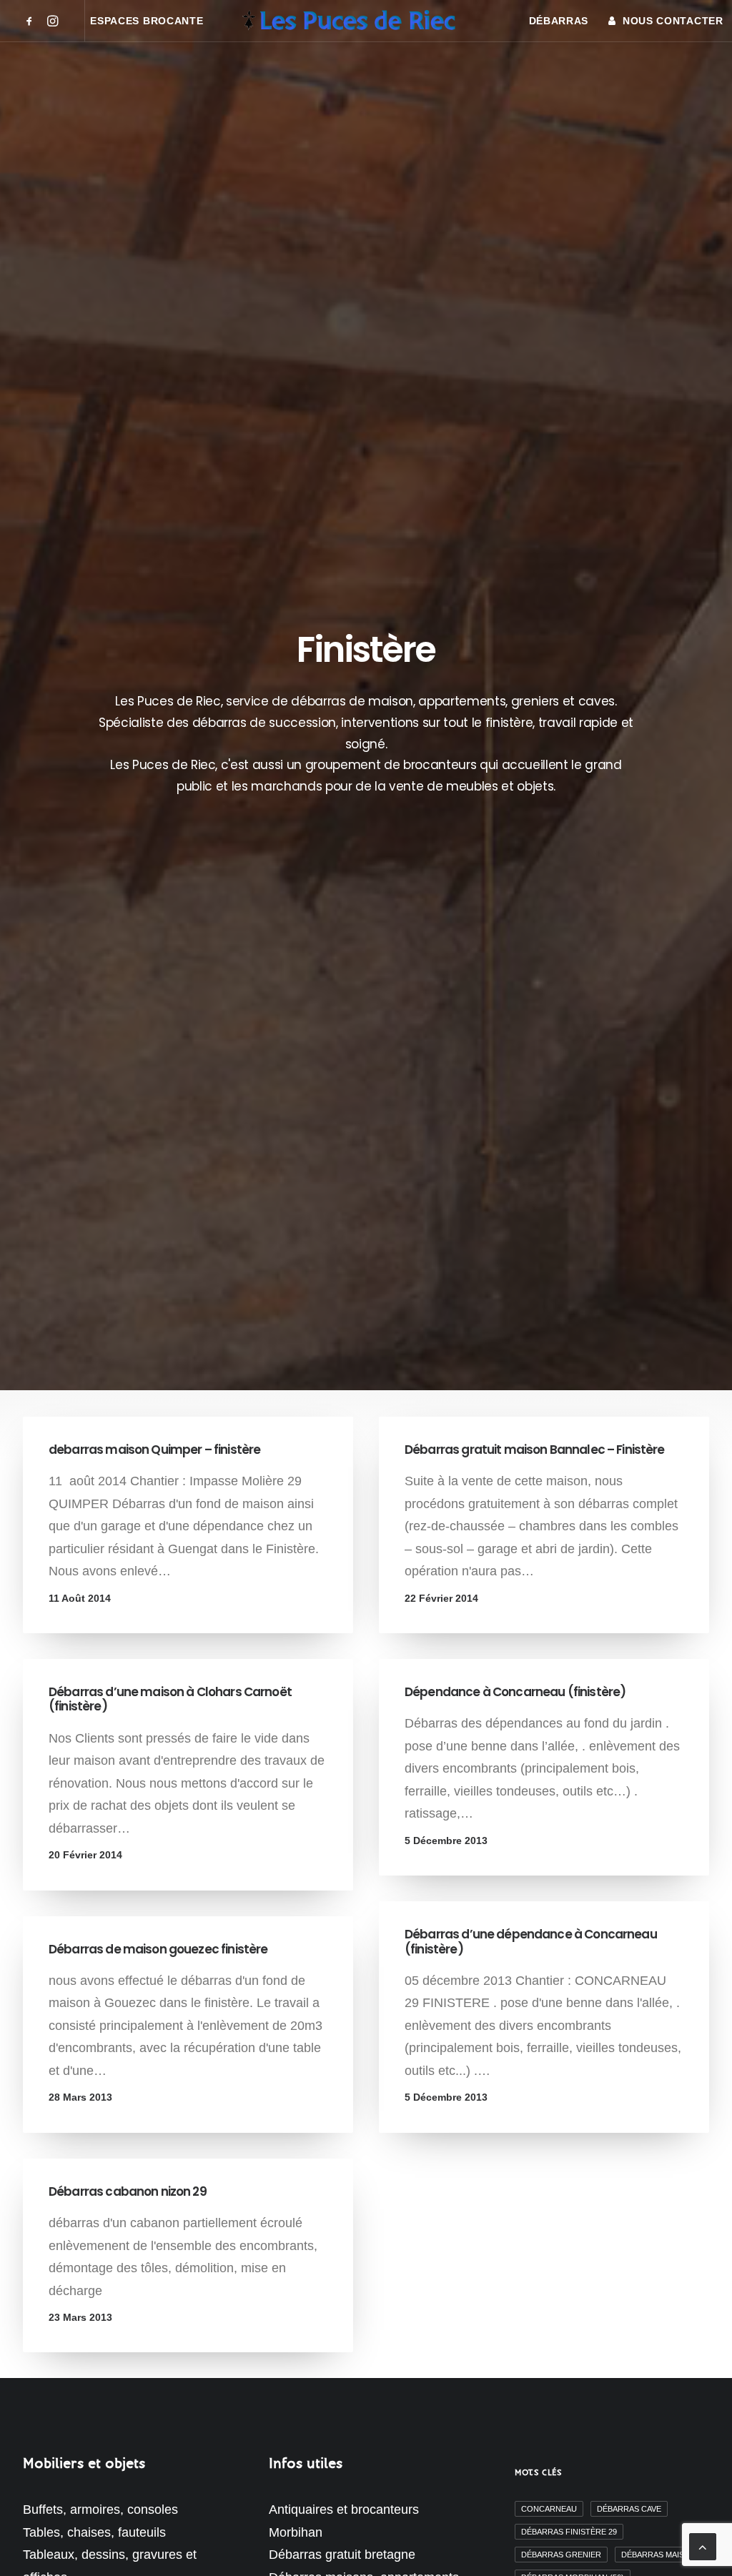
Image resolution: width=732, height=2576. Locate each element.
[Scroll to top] (703, 2546)
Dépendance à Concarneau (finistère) (515, 1692)
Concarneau (549, 2509)
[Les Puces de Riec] (366, 21)
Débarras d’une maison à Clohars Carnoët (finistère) (170, 1699)
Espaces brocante (147, 21)
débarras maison (659, 2555)
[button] (32, 21)
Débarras (559, 21)
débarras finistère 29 (569, 2532)
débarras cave (629, 2509)
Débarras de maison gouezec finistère (158, 1949)
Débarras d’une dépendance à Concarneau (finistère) (531, 1941)
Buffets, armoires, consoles (100, 2510)
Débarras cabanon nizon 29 (128, 2191)
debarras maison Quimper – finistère (154, 1450)
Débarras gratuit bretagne (342, 2555)
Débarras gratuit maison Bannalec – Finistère (535, 1450)
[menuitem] (32, 21)
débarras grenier (561, 2555)
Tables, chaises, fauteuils (94, 2532)
